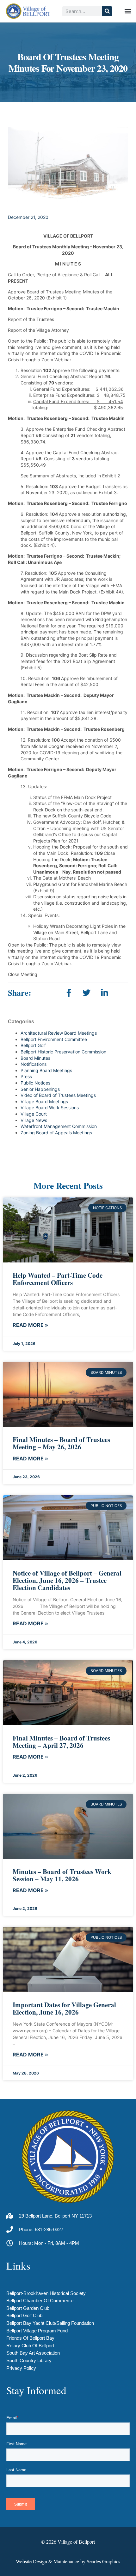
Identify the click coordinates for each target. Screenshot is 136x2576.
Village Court (34, 1114)
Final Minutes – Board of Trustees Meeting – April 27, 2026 (61, 1742)
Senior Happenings (40, 1089)
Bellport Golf (33, 1045)
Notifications (34, 1064)
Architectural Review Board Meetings (59, 1033)
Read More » (30, 1325)
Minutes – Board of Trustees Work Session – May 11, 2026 (62, 1875)
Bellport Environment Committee (54, 1039)
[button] (128, 11)
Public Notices (35, 1083)
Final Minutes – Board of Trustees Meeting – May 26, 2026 (61, 1443)
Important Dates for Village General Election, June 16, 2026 (64, 2008)
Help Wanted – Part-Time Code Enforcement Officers (58, 1279)
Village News (34, 1120)
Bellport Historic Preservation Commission (63, 1052)
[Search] (107, 11)
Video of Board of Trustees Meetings (58, 1095)
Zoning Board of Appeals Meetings (56, 1133)
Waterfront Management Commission (59, 1126)
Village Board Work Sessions (50, 1108)
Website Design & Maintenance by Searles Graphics (68, 2561)
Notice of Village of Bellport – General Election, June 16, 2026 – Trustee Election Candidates (67, 1580)
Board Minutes (35, 1058)
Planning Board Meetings (46, 1070)
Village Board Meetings (44, 1101)
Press (26, 1076)
